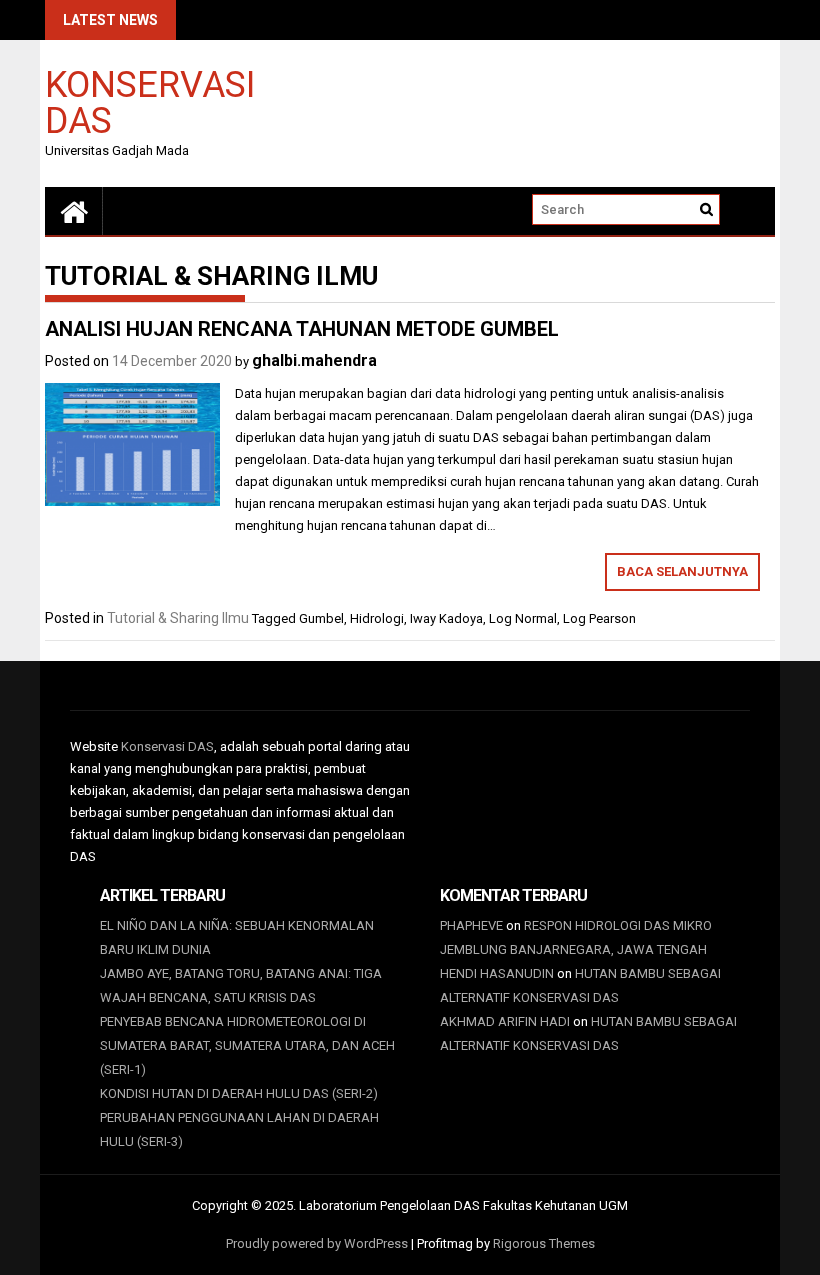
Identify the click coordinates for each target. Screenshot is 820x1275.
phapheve (471, 925)
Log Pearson (599, 618)
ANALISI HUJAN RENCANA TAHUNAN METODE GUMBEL (302, 329)
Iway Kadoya (446, 618)
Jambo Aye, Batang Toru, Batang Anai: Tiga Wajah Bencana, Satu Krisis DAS (241, 985)
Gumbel (321, 618)
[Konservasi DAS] (74, 211)
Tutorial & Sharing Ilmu (178, 618)
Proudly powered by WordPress (317, 1243)
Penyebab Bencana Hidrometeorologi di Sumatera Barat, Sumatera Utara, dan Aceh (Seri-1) (247, 1045)
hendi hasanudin (497, 973)
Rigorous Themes (544, 1243)
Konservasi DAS (150, 101)
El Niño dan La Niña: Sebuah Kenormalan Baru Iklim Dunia (237, 937)
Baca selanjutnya (682, 571)
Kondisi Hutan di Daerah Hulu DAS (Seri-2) (239, 1093)
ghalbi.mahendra (314, 360)
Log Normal (523, 618)
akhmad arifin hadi (505, 1021)
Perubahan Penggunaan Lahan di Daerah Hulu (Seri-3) (239, 1129)
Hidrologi (377, 618)
